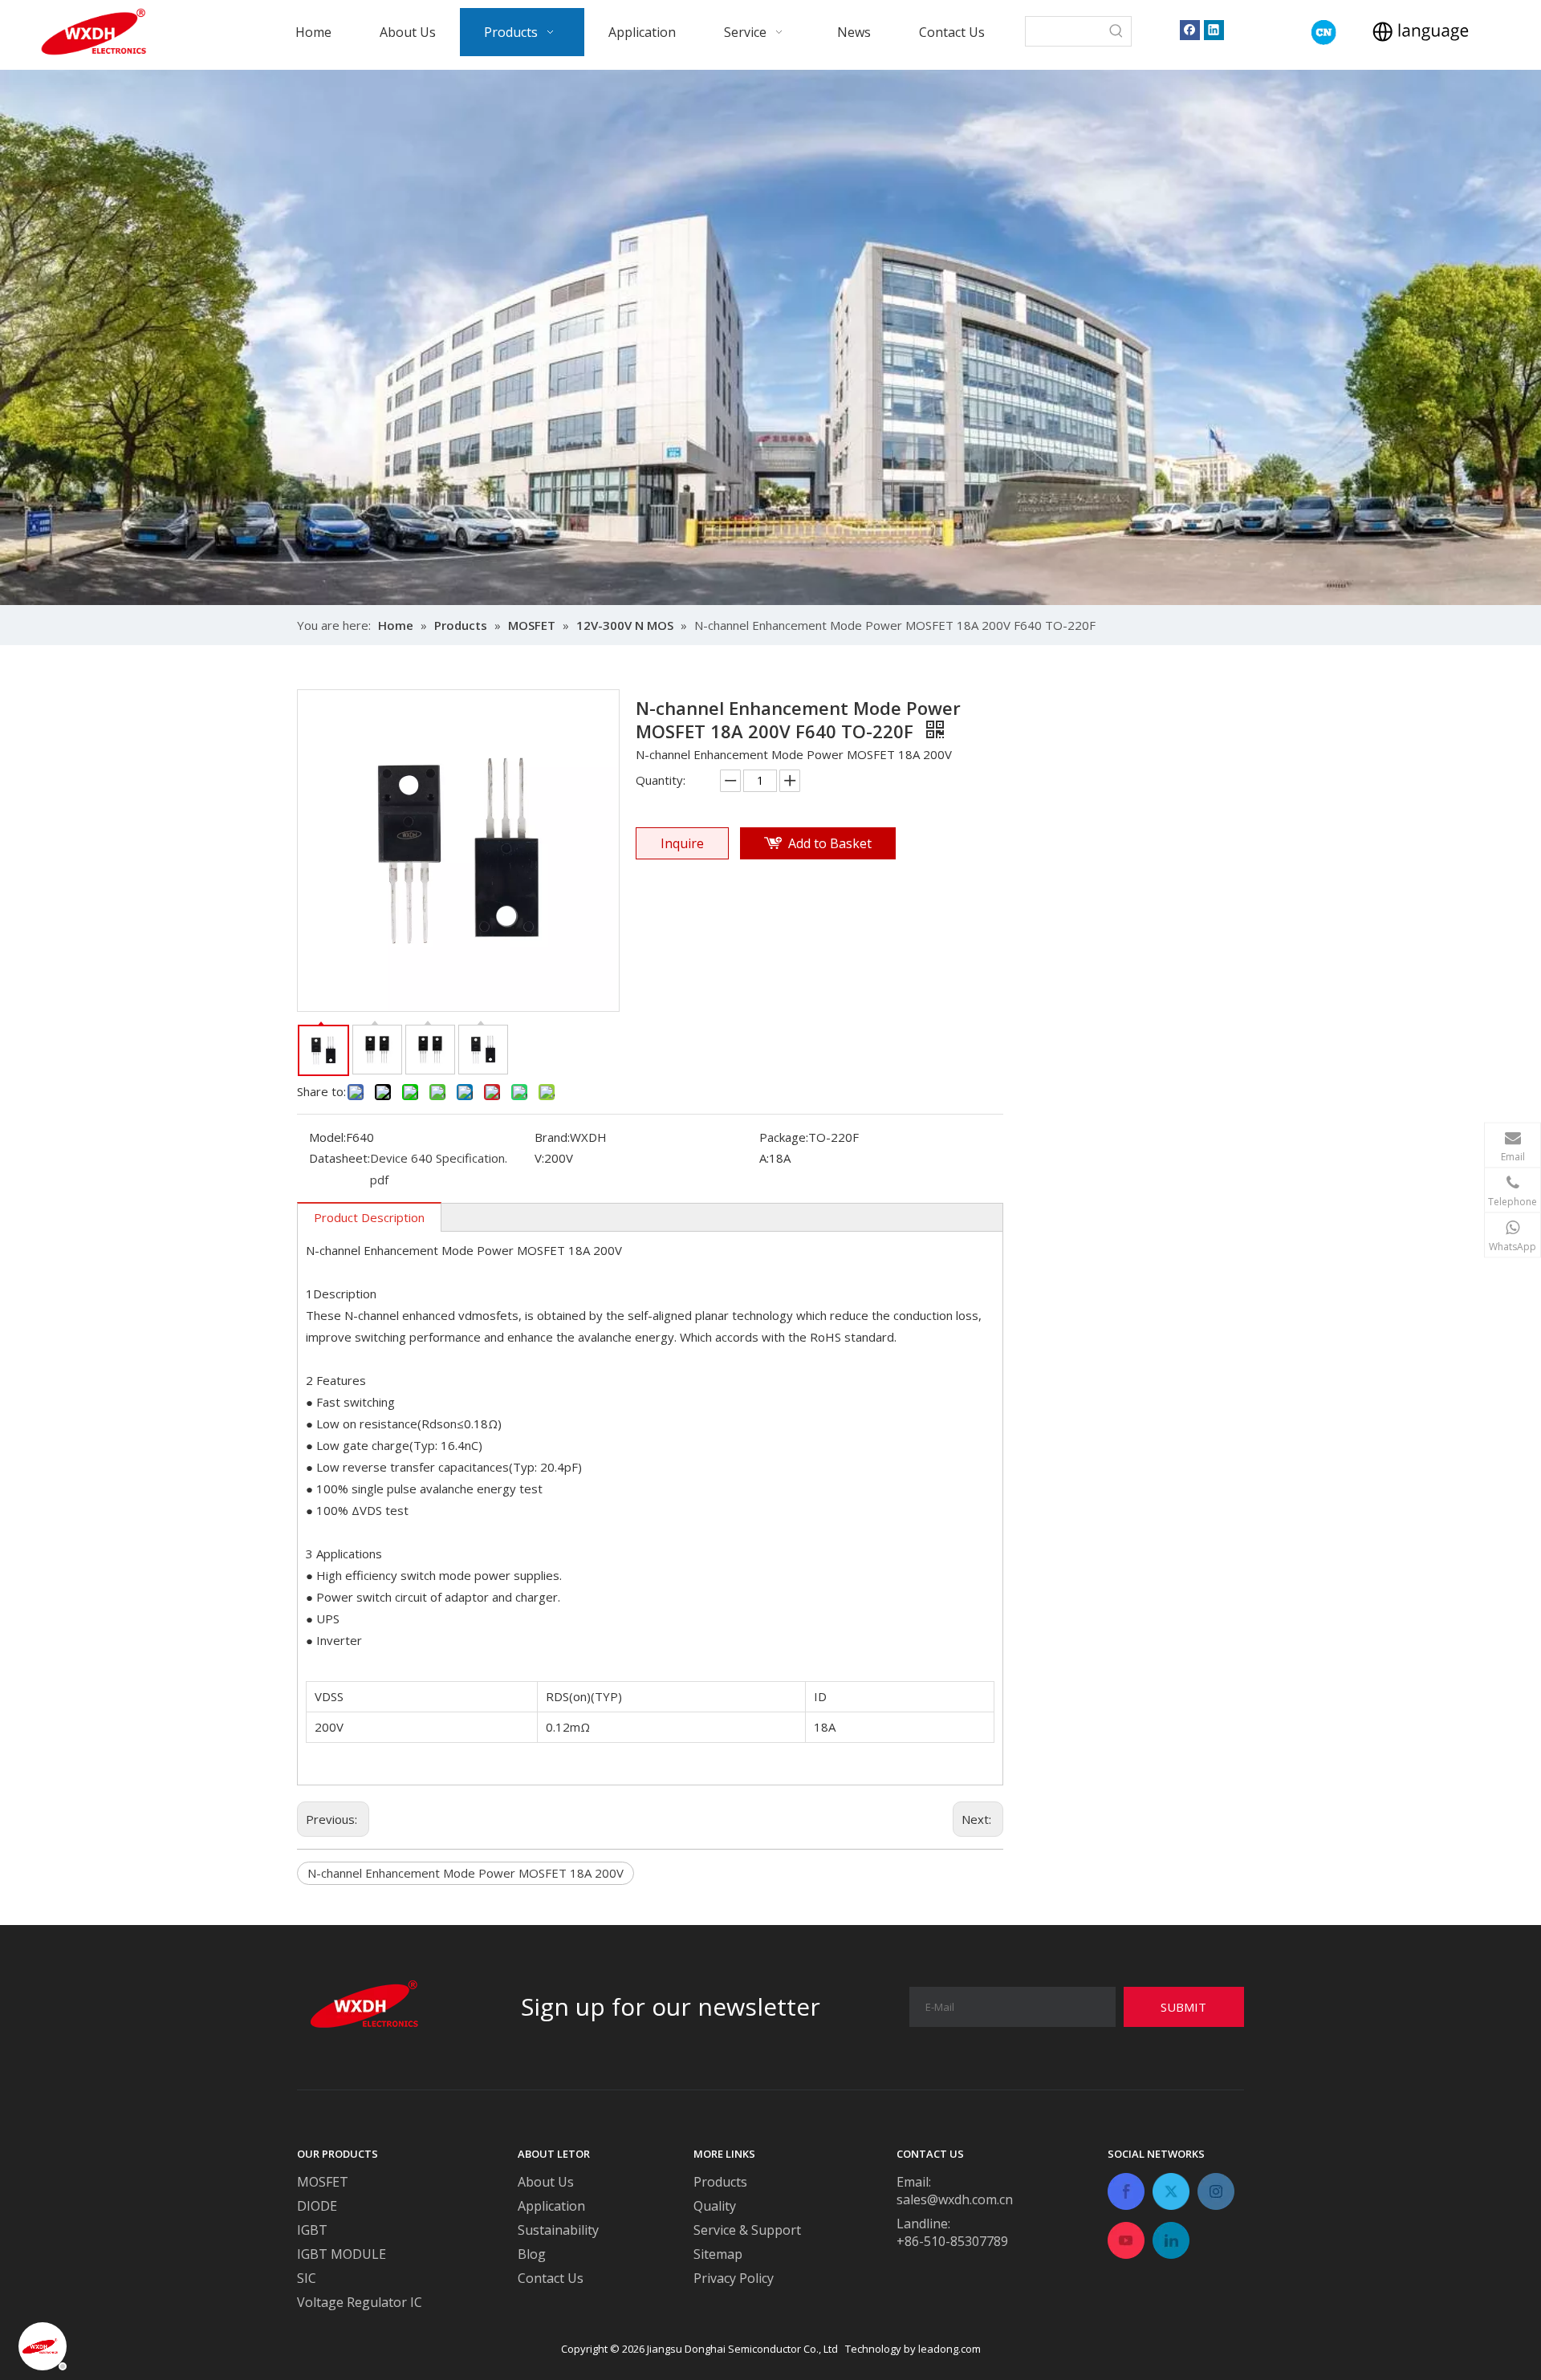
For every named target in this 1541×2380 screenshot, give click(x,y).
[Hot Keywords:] (1116, 31)
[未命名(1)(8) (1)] (1324, 32)
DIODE (317, 2206)
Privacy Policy (734, 2278)
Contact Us (551, 2278)
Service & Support (747, 2230)
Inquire (682, 843)
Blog (532, 2254)
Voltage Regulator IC (360, 2302)
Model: (327, 1137)
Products (720, 2182)
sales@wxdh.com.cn (955, 2199)
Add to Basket (830, 843)
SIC (307, 2278)
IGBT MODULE (342, 2254)
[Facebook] (1190, 29)
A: (764, 1158)
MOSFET (323, 2182)
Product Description (369, 1217)
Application (551, 2206)
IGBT (312, 2230)
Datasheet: (340, 1158)
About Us (546, 2182)
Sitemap (718, 2254)
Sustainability (558, 2230)
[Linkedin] (1214, 29)
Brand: (552, 1137)
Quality (715, 2206)
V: (539, 1158)
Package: (784, 1137)
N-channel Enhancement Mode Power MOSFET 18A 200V (466, 1873)
